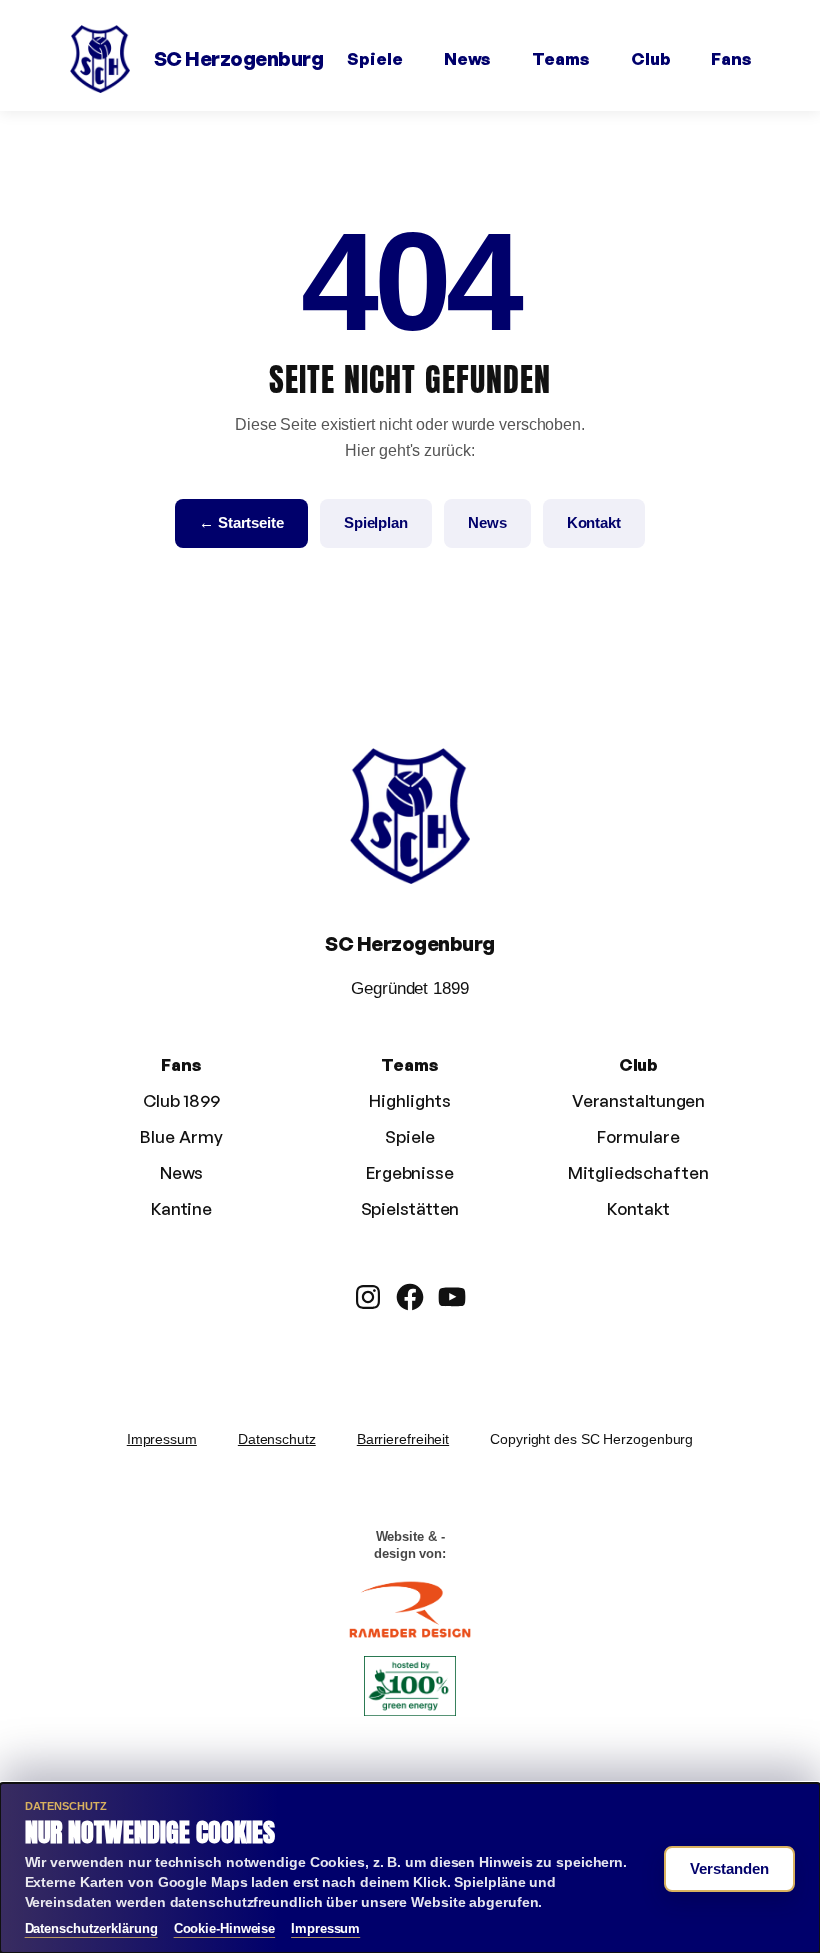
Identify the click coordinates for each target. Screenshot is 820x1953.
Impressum (162, 1439)
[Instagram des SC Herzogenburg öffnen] (368, 1297)
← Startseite (241, 522)
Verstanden (729, 1868)
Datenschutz (277, 1439)
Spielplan (376, 522)
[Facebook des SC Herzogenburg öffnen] (410, 1297)
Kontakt (594, 522)
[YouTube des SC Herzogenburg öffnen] (452, 1297)
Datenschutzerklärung (91, 1928)
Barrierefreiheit (403, 1439)
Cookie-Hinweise (225, 1928)
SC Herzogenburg (239, 58)
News (487, 522)
